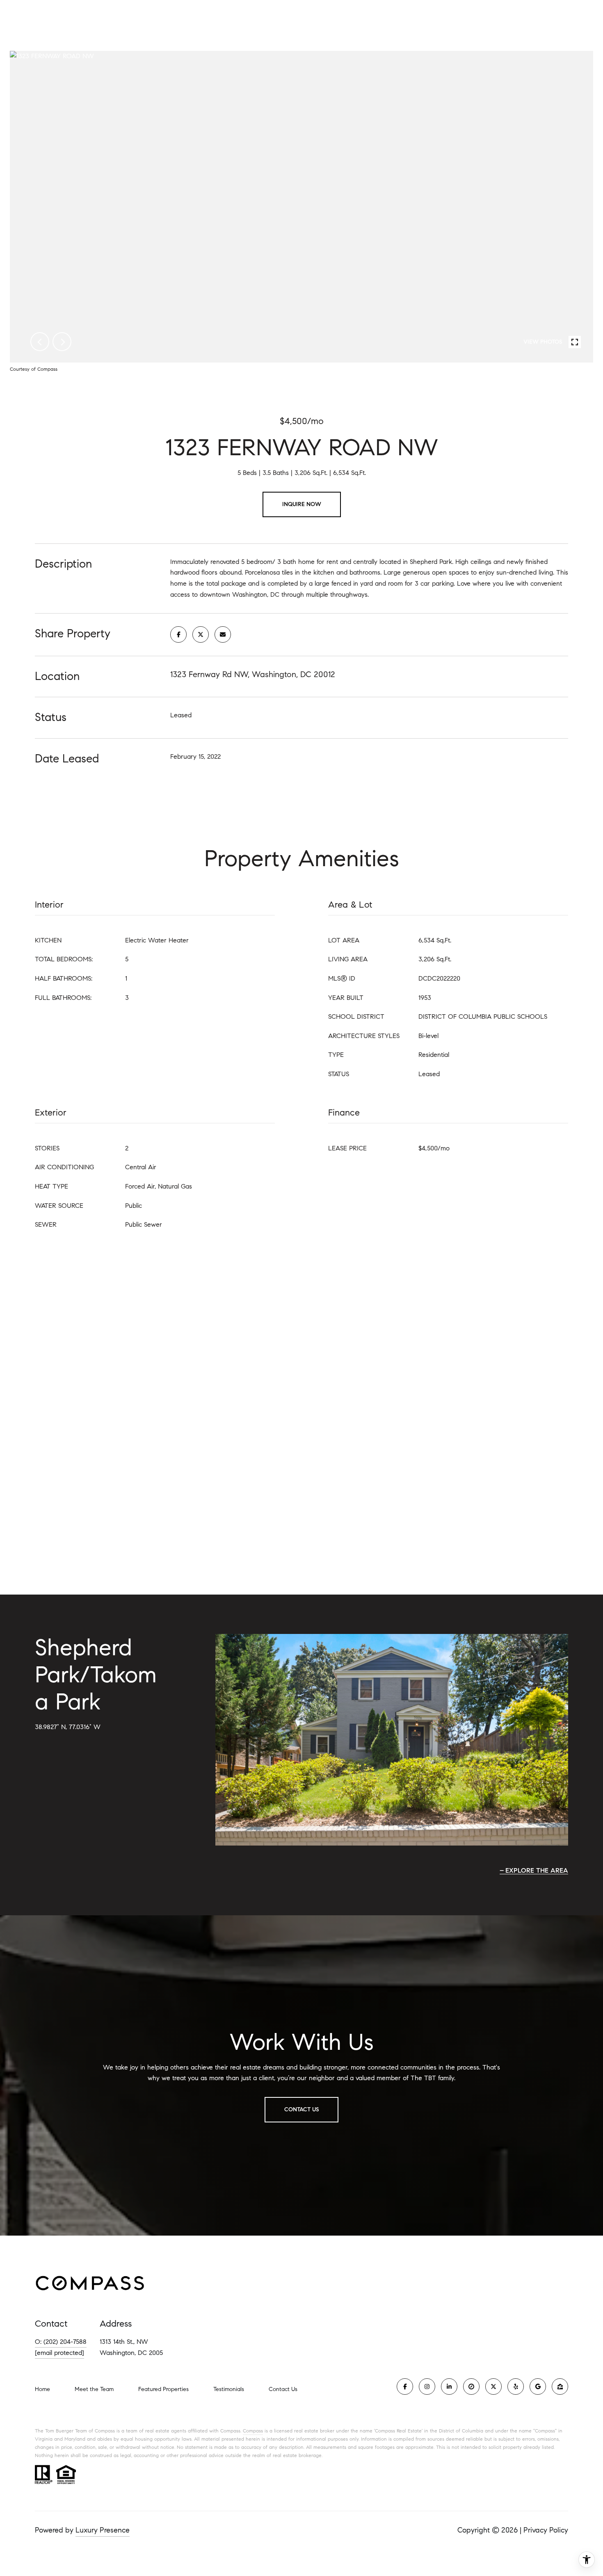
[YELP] (516, 2387)
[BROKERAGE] (471, 2387)
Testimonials (229, 2389)
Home (42, 2389)
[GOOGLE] (538, 2387)
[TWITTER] (493, 2387)
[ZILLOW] (560, 2387)
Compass (253, 2431)
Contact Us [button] (301, 2109)
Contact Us (283, 2389)
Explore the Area (537, 1870)
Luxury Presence (103, 2530)
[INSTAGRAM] (427, 2387)
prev (40, 342)
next (62, 342)
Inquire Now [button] (302, 504)
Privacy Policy (546, 2530)
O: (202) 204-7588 (61, 2342)
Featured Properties (163, 2389)
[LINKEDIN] (449, 2387)
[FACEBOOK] (405, 2387)
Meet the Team (94, 2389)
